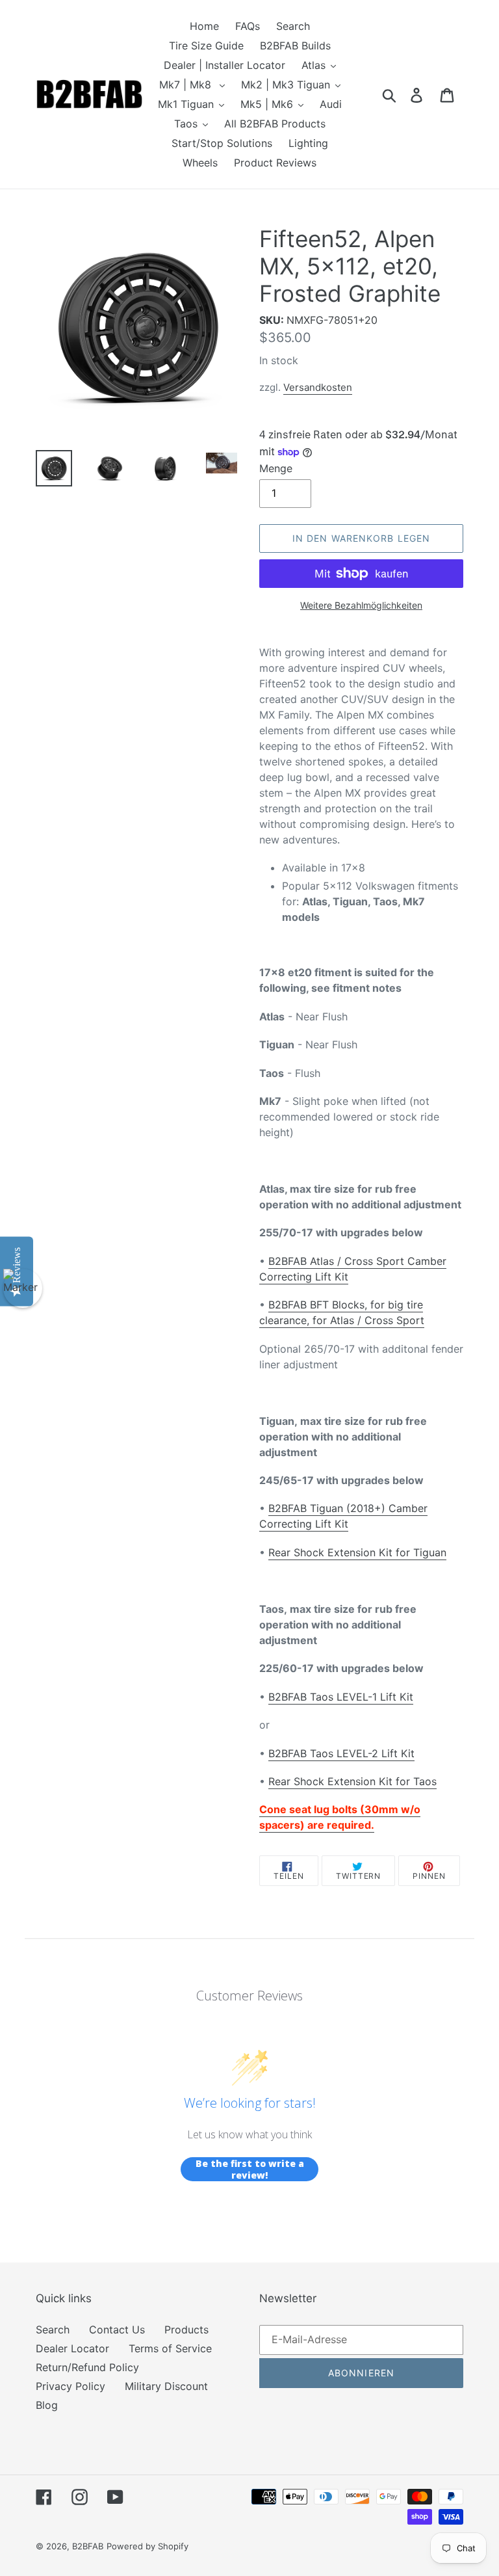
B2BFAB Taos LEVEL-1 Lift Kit (341, 1697)
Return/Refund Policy (87, 2367)
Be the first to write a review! (250, 2169)
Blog (47, 2405)
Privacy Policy (70, 2386)
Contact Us (117, 2330)
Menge (276, 468)
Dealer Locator (72, 2348)
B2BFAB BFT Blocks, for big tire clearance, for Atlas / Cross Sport (342, 1312)
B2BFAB (88, 2546)
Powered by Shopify (147, 2546)
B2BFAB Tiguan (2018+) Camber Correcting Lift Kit (343, 1516)
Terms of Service (170, 2348)
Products (186, 2330)
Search (53, 2330)
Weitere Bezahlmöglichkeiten (361, 605)
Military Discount (166, 2386)
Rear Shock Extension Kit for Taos (352, 1781)
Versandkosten (318, 387)
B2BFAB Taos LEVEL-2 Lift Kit (341, 1753)
